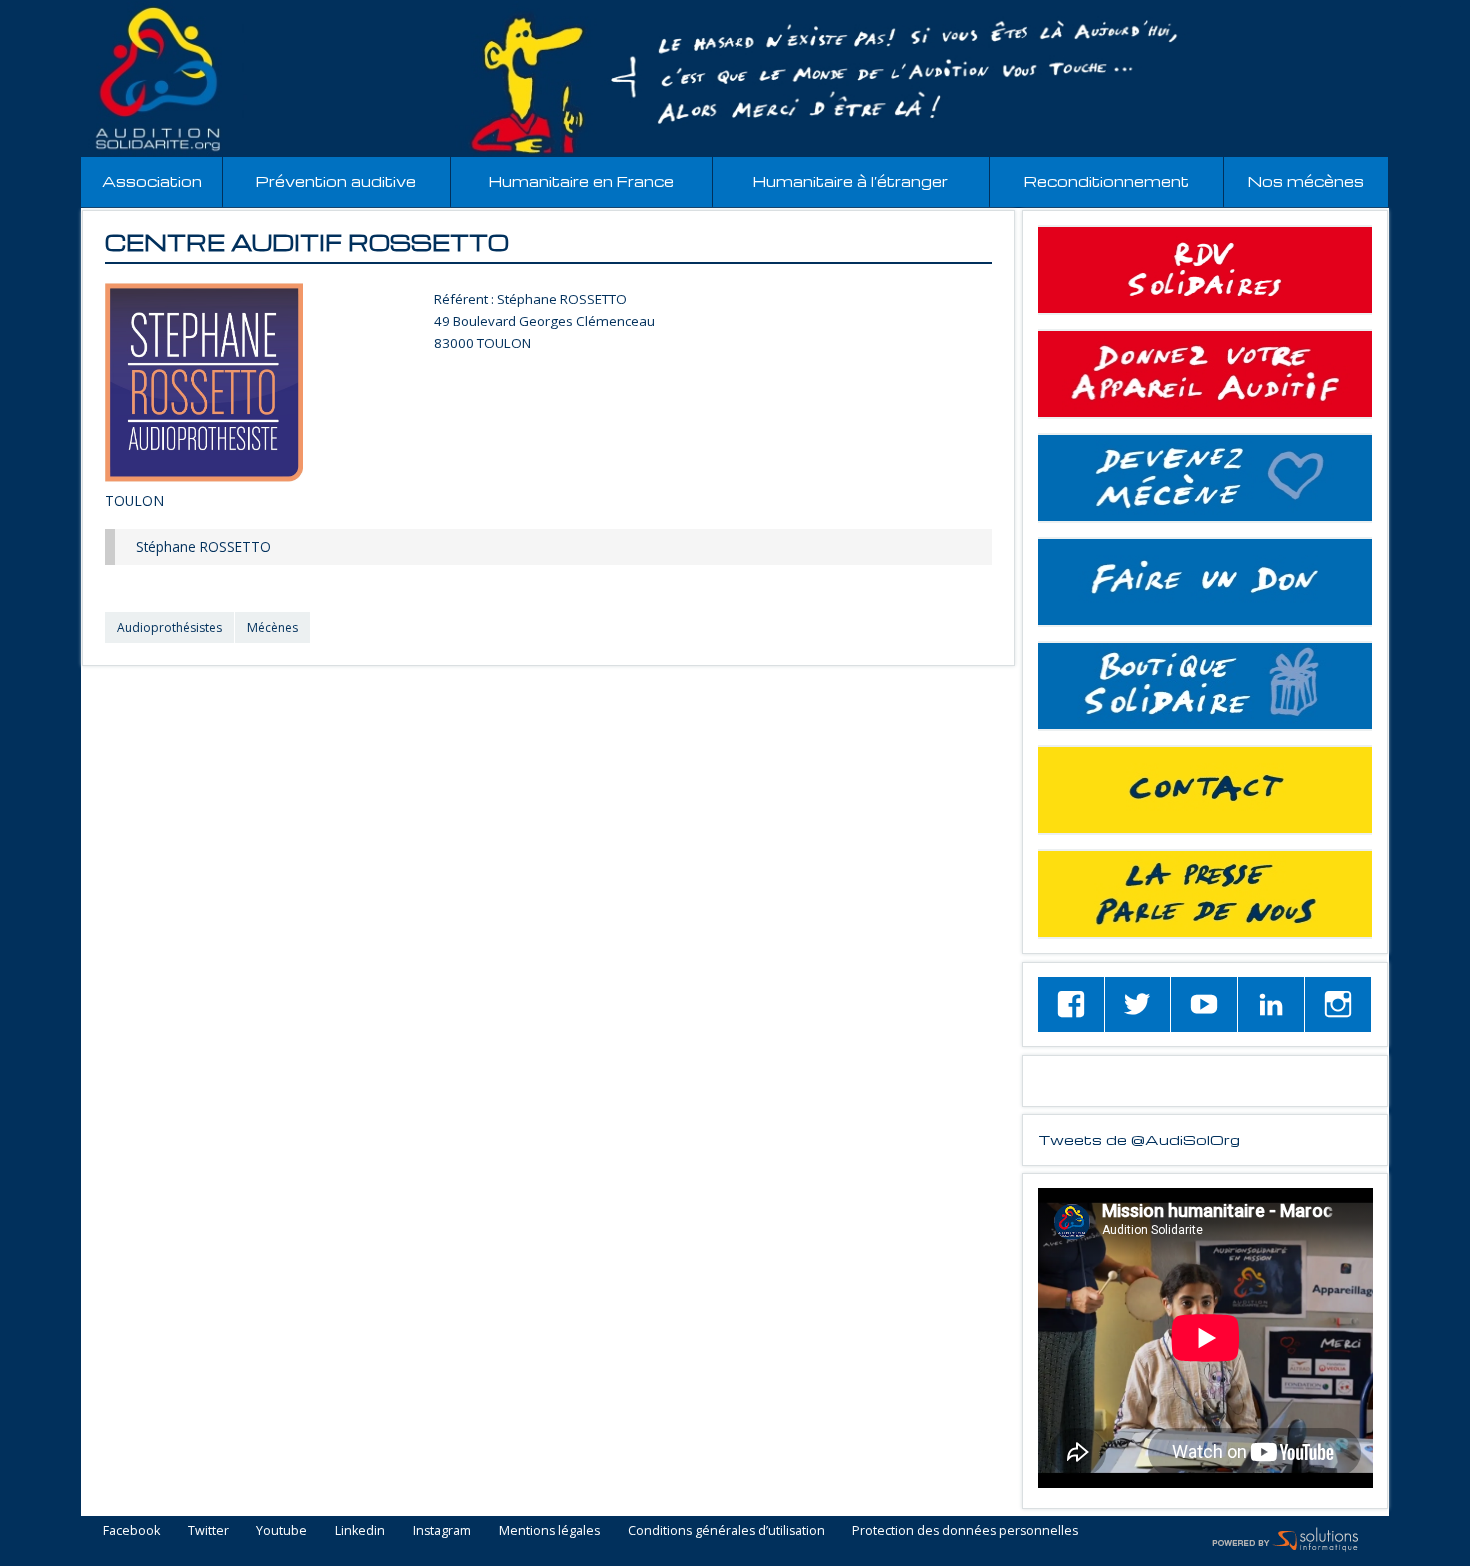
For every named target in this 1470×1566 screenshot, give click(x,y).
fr (1408, 11)
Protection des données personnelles (965, 1531)
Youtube (281, 1531)
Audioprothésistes (169, 627)
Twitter (208, 1531)
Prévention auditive (336, 181)
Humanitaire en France (581, 181)
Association (152, 181)
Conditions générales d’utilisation (726, 1531)
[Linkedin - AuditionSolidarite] (1271, 1004)
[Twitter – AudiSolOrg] (1138, 1004)
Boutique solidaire (1205, 686)
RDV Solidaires (1205, 270)
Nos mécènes (1306, 181)
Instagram (442, 1531)
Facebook (131, 1531)
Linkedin (360, 1531)
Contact (1205, 790)
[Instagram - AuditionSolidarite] (1338, 1004)
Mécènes (272, 627)
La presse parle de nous (1205, 894)
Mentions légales (549, 1531)
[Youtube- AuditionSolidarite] (1204, 1004)
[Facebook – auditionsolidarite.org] (1071, 1004)
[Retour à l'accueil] (735, 79)
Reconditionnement (1106, 181)
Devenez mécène (1205, 478)
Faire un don (1205, 582)
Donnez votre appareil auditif (1205, 374)
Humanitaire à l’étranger (850, 181)
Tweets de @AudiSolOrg (1139, 1139)
